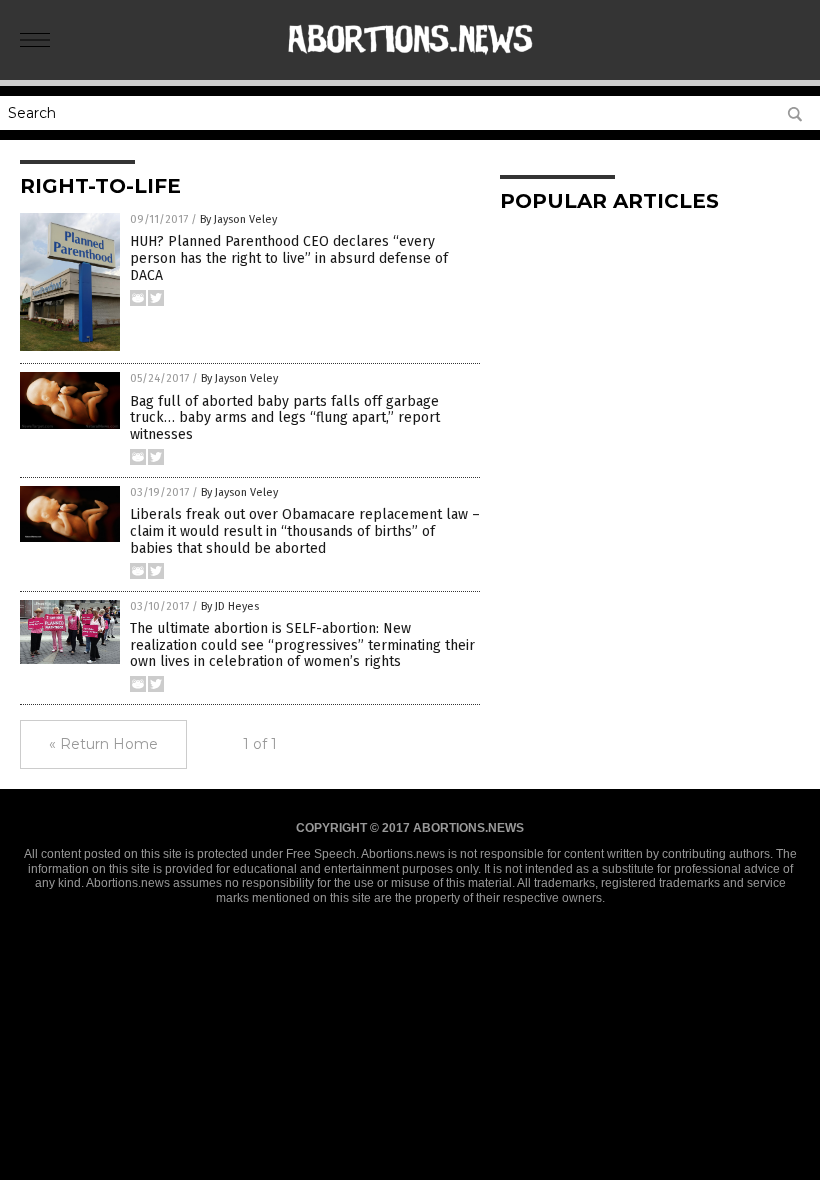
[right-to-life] (410, 66)
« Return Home (103, 744)
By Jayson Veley (238, 219)
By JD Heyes (230, 606)
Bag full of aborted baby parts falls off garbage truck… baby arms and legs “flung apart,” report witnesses (285, 418)
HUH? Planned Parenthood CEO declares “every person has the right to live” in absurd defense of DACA (289, 258)
